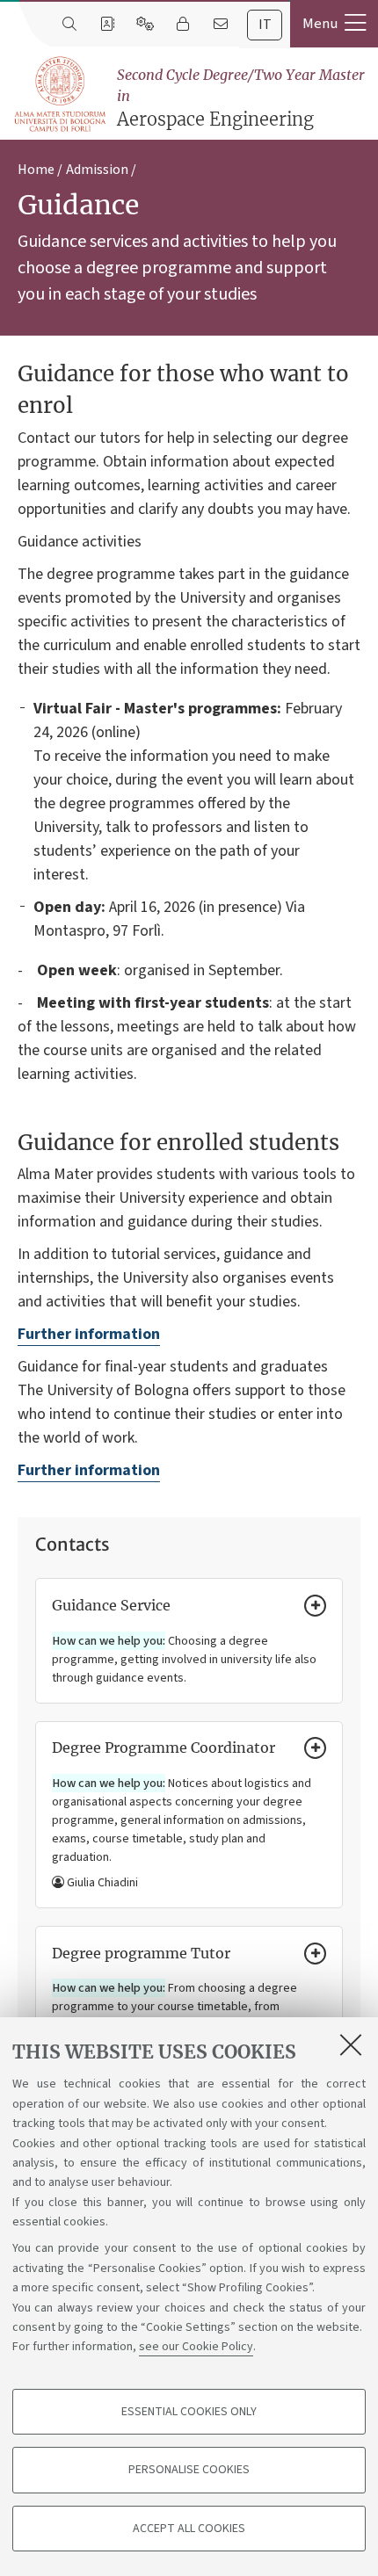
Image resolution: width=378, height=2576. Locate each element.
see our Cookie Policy (196, 2347)
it (265, 25)
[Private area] (182, 25)
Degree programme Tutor (141, 1953)
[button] (334, 24)
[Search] (69, 25)
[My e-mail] (220, 25)
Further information (89, 1334)
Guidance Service (111, 1605)
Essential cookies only (189, 2412)
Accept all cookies (189, 2529)
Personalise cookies (189, 2470)
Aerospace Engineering (241, 98)
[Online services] (145, 25)
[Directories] (107, 25)
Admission (97, 170)
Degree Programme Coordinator (164, 1747)
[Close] (351, 2044)
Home (36, 170)
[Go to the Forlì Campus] (60, 94)
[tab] (265, 25)
